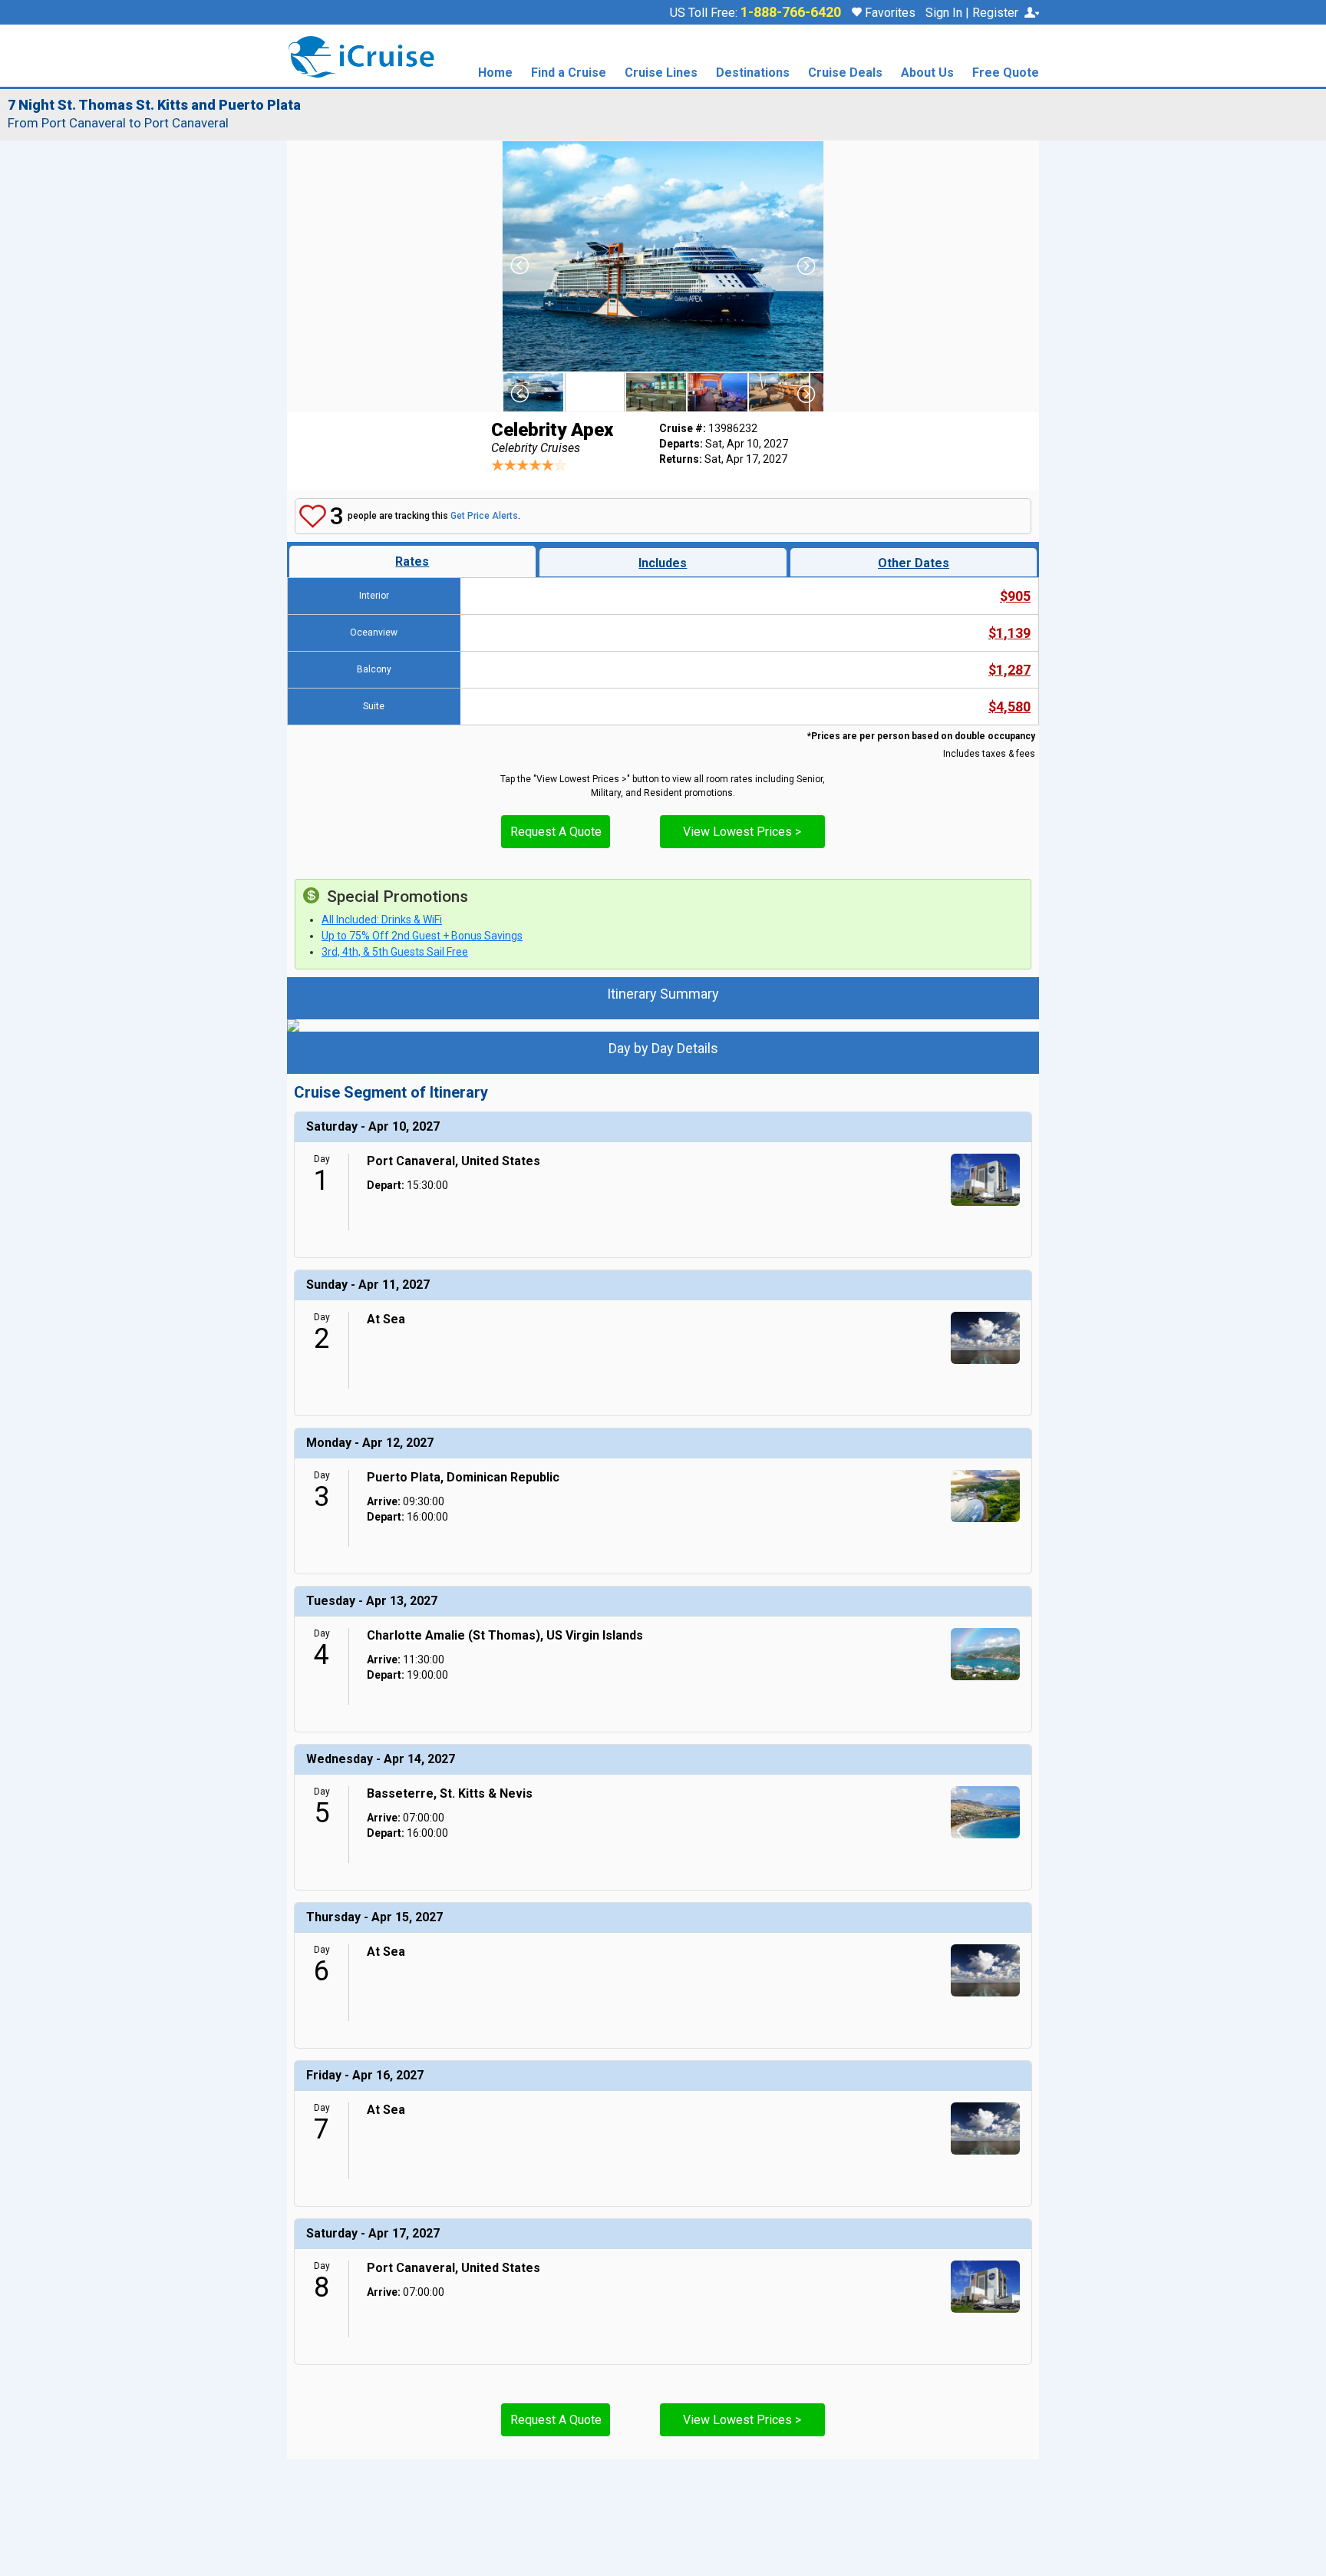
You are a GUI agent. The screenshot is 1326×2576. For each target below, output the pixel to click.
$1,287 (1009, 670)
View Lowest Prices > (742, 832)
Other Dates (914, 563)
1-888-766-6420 (791, 12)
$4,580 (1009, 707)
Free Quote (1006, 73)
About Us (927, 73)
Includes (663, 563)
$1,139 (1009, 633)
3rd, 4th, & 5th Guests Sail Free (395, 952)
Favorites (889, 13)
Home (495, 73)
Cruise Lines (661, 73)
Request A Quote (556, 832)
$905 (1015, 596)
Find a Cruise (569, 73)
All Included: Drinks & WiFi (382, 920)
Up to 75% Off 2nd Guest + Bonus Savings (422, 936)
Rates (412, 561)
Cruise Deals (845, 73)
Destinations (753, 73)
